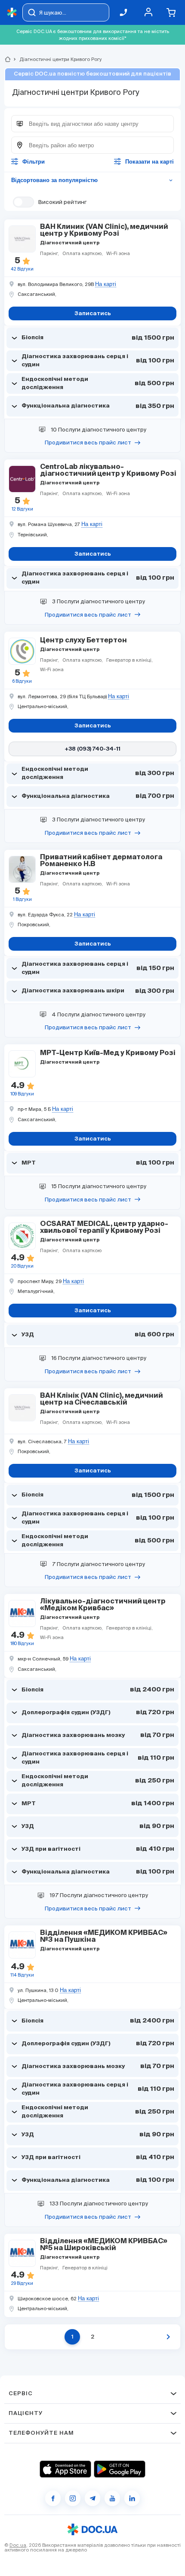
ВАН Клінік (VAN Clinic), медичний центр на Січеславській (101, 1399)
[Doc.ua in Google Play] (120, 2469)
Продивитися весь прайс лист (88, 443)
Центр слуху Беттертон (83, 641)
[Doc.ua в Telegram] (92, 2498)
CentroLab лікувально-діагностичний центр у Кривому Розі (108, 471)
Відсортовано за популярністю (92, 180)
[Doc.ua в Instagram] (73, 2498)
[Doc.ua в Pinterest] (132, 2498)
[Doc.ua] (12, 13)
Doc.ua (18, 2545)
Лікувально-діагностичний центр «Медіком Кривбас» (103, 1605)
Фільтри (34, 162)
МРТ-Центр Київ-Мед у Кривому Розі (108, 1053)
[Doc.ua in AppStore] (65, 2469)
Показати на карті (150, 162)
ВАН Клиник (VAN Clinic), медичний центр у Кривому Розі (104, 231)
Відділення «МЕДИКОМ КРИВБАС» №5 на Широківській (104, 2245)
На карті (106, 284)
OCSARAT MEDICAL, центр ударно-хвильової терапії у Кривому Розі (104, 1228)
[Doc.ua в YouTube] (112, 2498)
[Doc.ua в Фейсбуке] (53, 2498)
